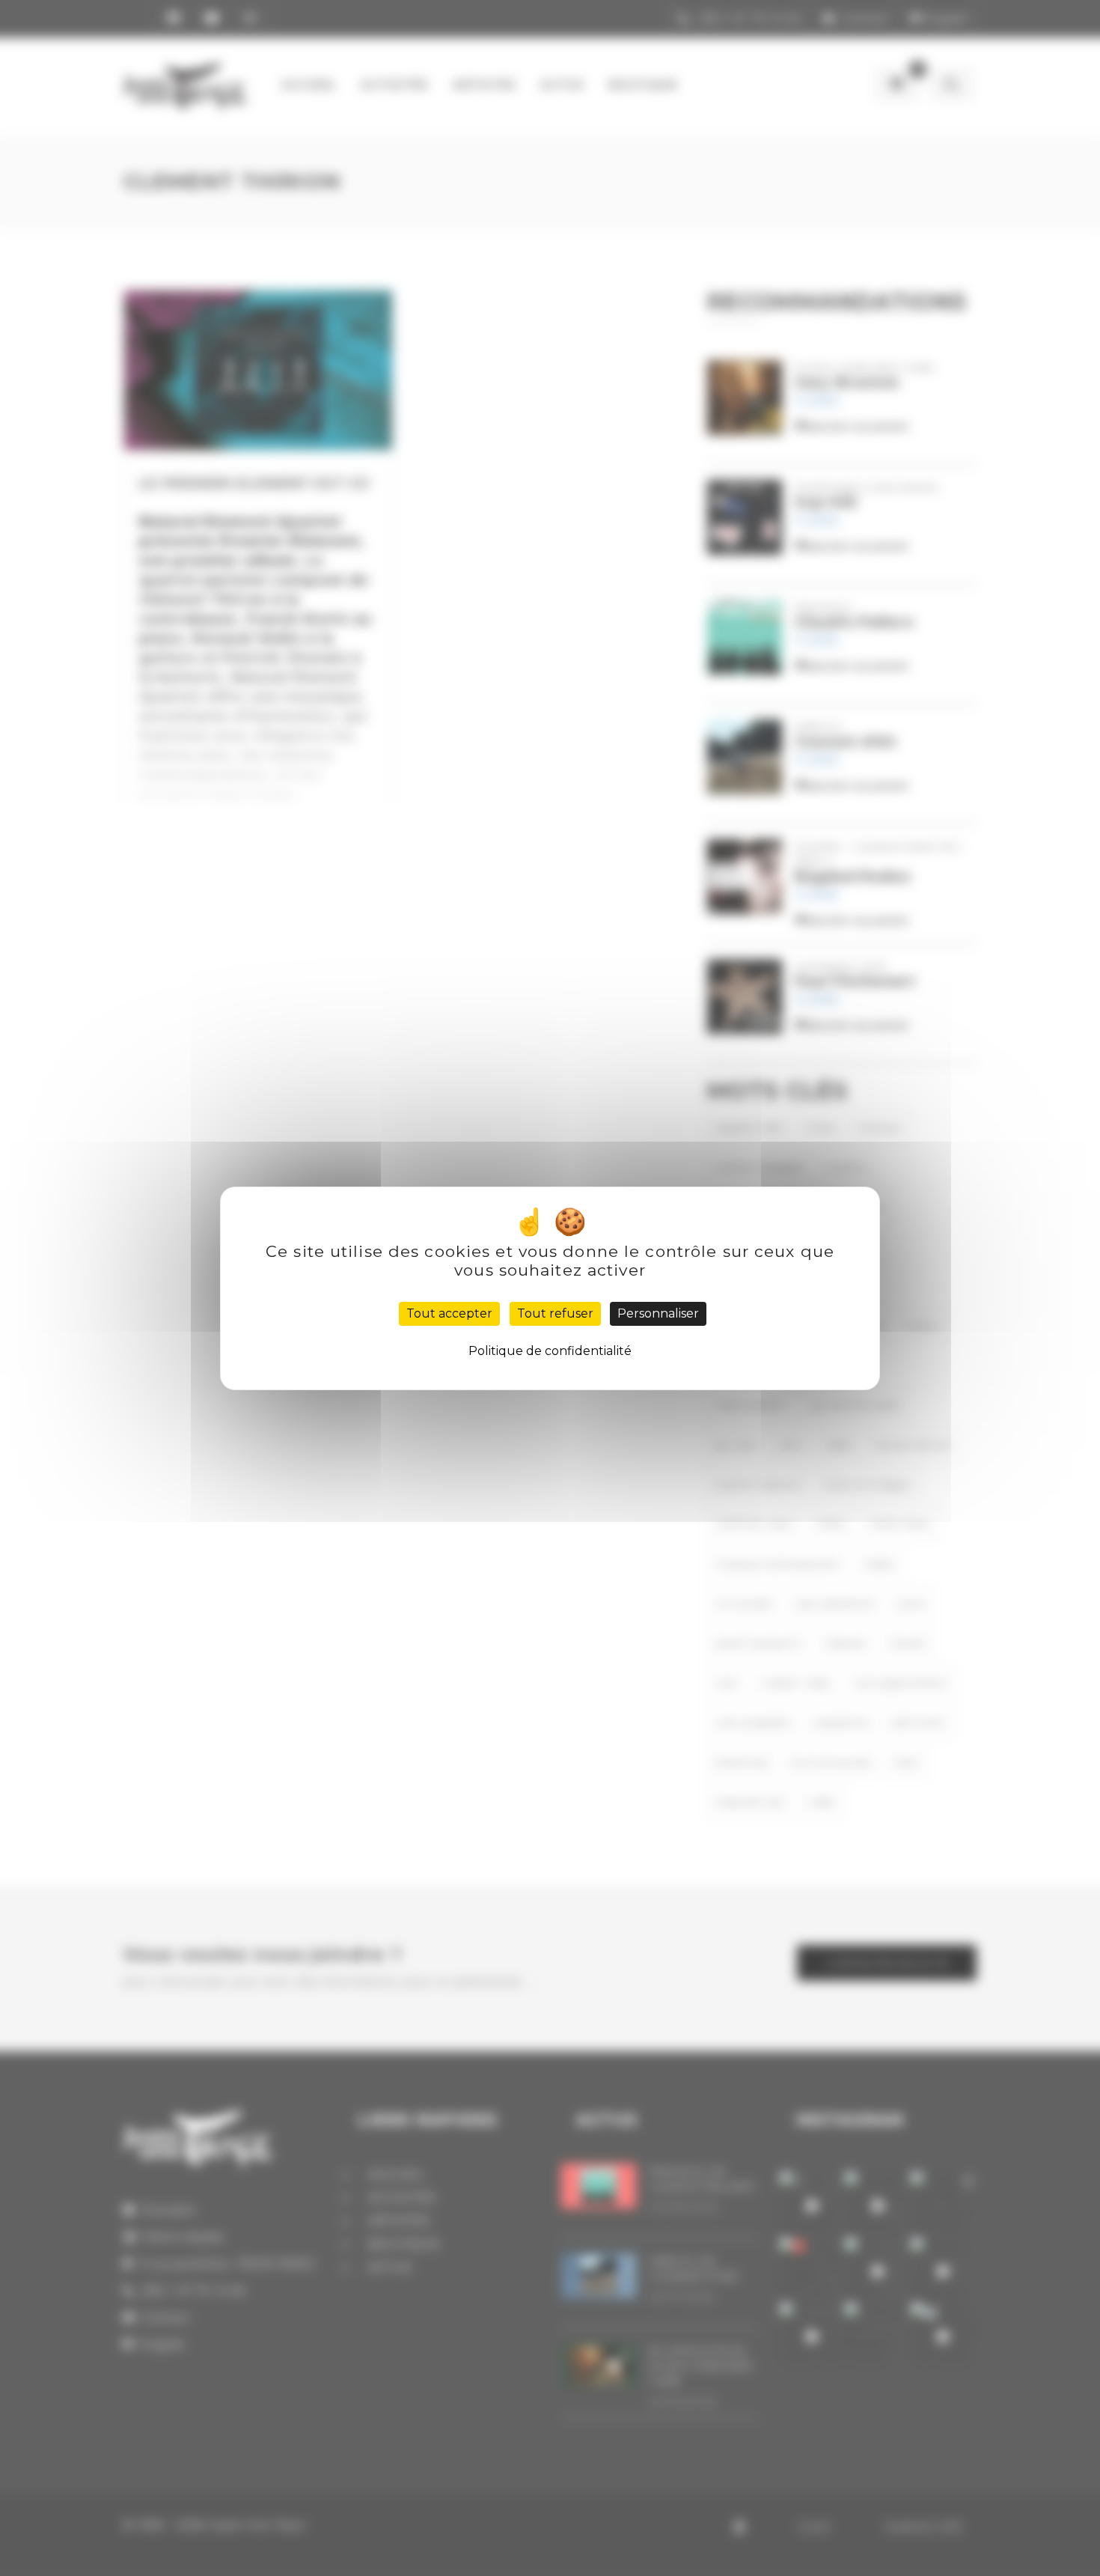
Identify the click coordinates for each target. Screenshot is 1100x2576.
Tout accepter (449, 1313)
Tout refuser (555, 1313)
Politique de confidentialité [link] (550, 1351)
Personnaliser (658, 1313)
